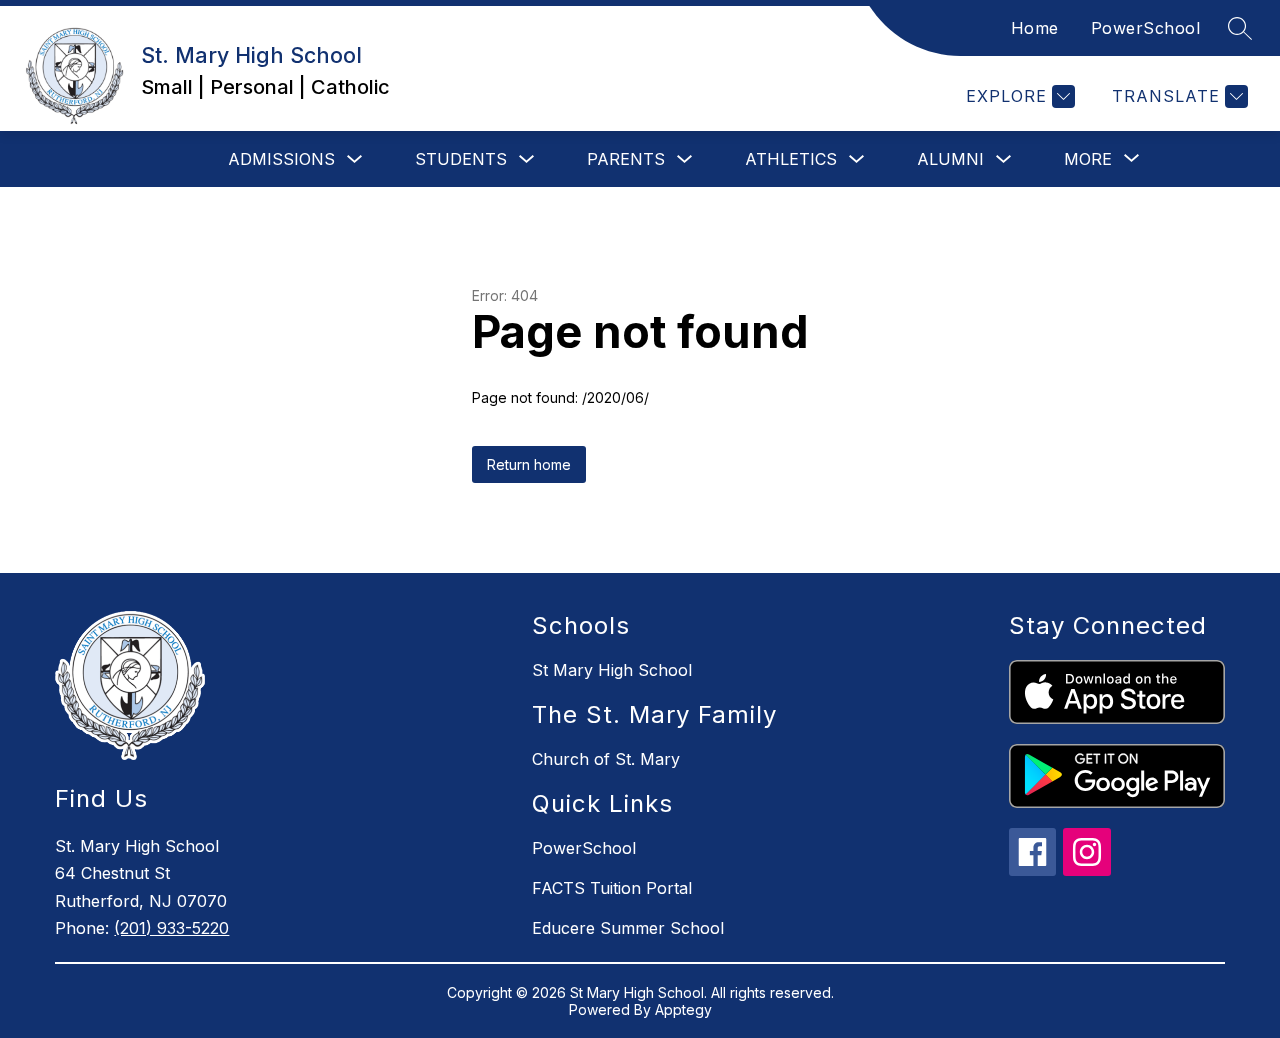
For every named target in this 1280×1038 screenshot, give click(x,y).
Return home (529, 464)
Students (461, 159)
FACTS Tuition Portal (612, 888)
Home (1035, 28)
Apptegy (683, 1009)
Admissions (281, 159)
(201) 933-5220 (171, 928)
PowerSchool (1146, 28)
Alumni (950, 159)
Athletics (791, 159)
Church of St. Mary (606, 759)
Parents (626, 159)
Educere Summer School (628, 928)
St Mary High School (612, 670)
